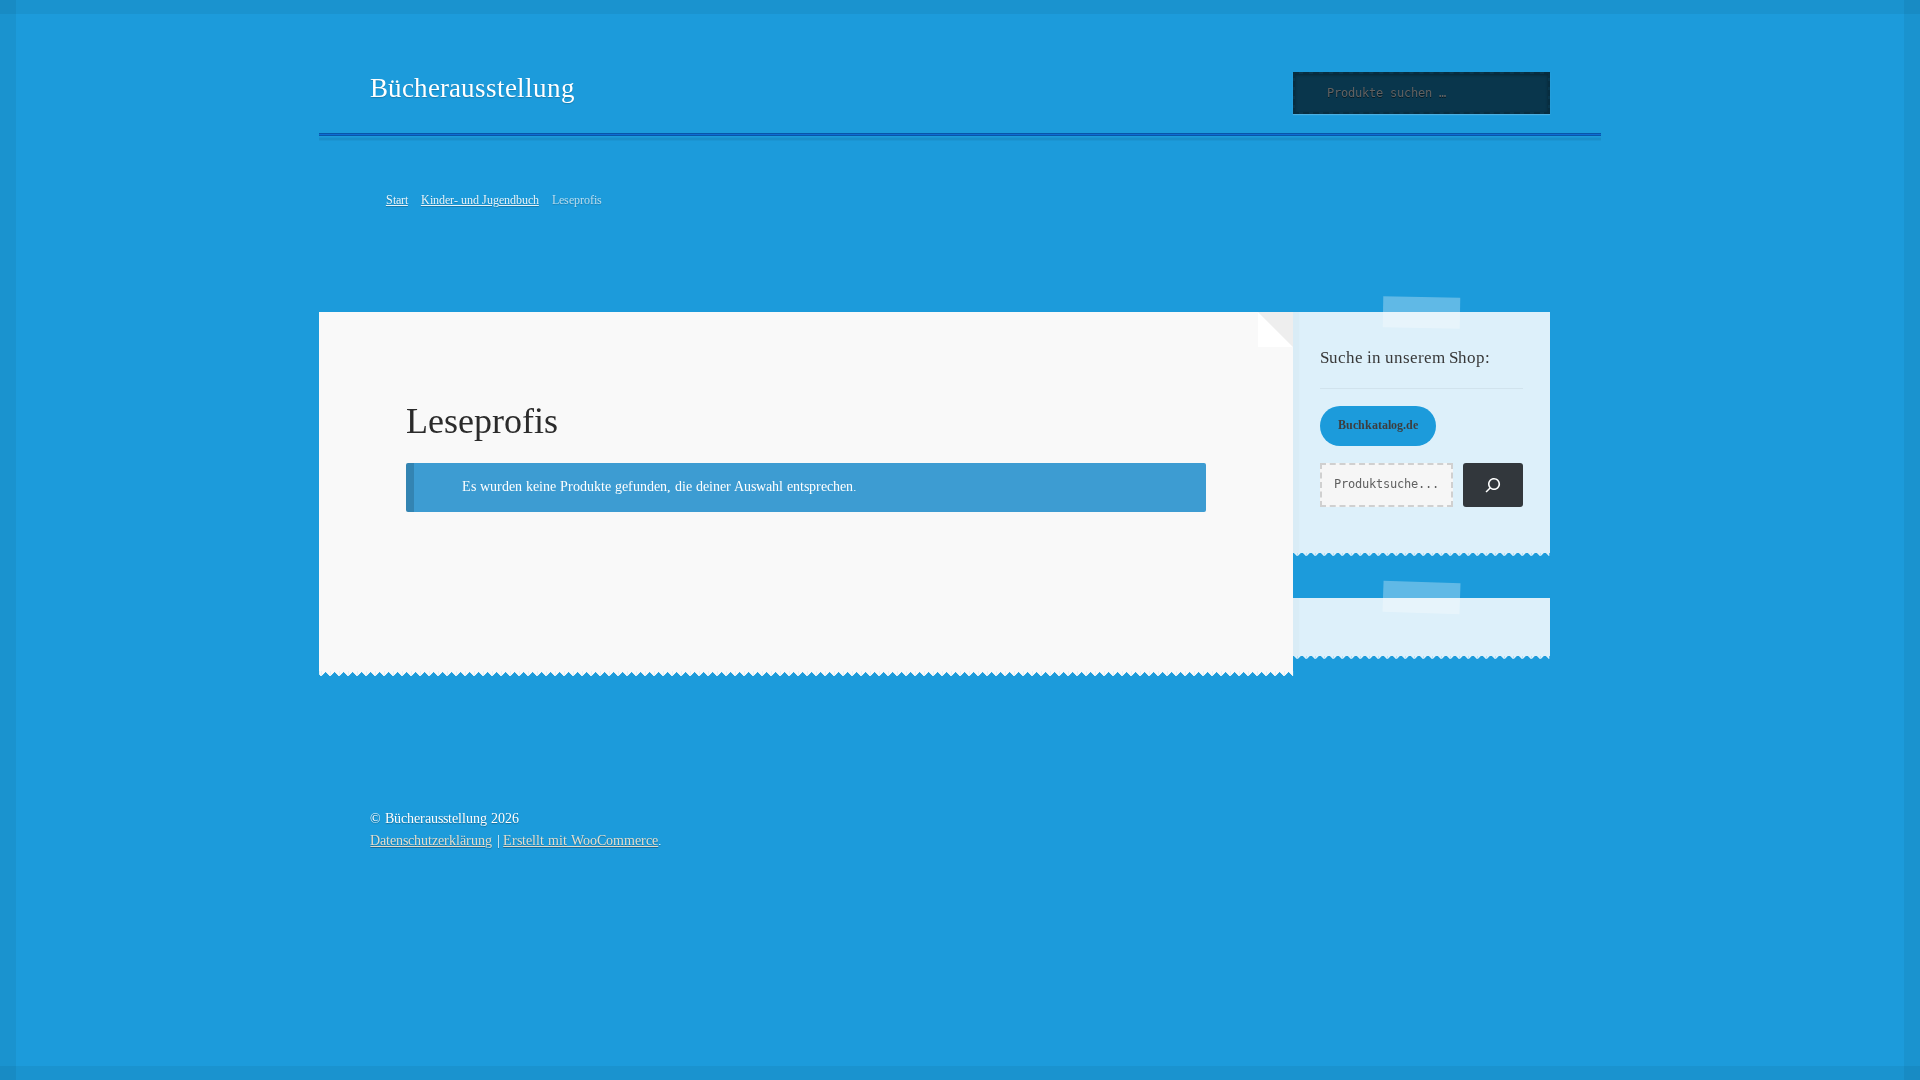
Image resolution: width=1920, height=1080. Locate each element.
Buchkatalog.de (1378, 425)
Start (396, 200)
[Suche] (1493, 485)
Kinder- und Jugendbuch (480, 200)
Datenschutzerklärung (431, 840)
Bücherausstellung (472, 88)
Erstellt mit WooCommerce (580, 840)
